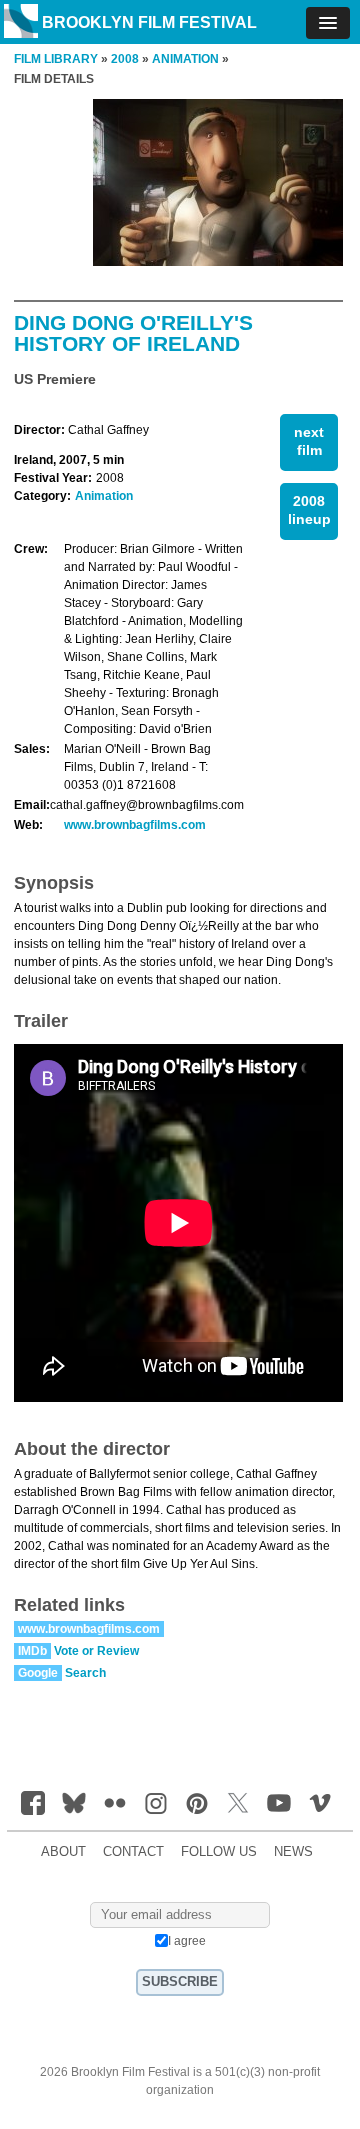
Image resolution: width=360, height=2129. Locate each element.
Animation (104, 496)
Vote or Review (96, 1651)
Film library (56, 59)
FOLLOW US (219, 1852)
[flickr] (115, 1803)
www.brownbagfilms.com (135, 825)
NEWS (293, 1852)
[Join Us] (33, 1803)
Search (85, 1673)
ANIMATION (185, 59)
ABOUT (63, 1852)
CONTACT (133, 1852)
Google (38, 1673)
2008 (125, 59)
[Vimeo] (320, 1803)
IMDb (32, 1651)
